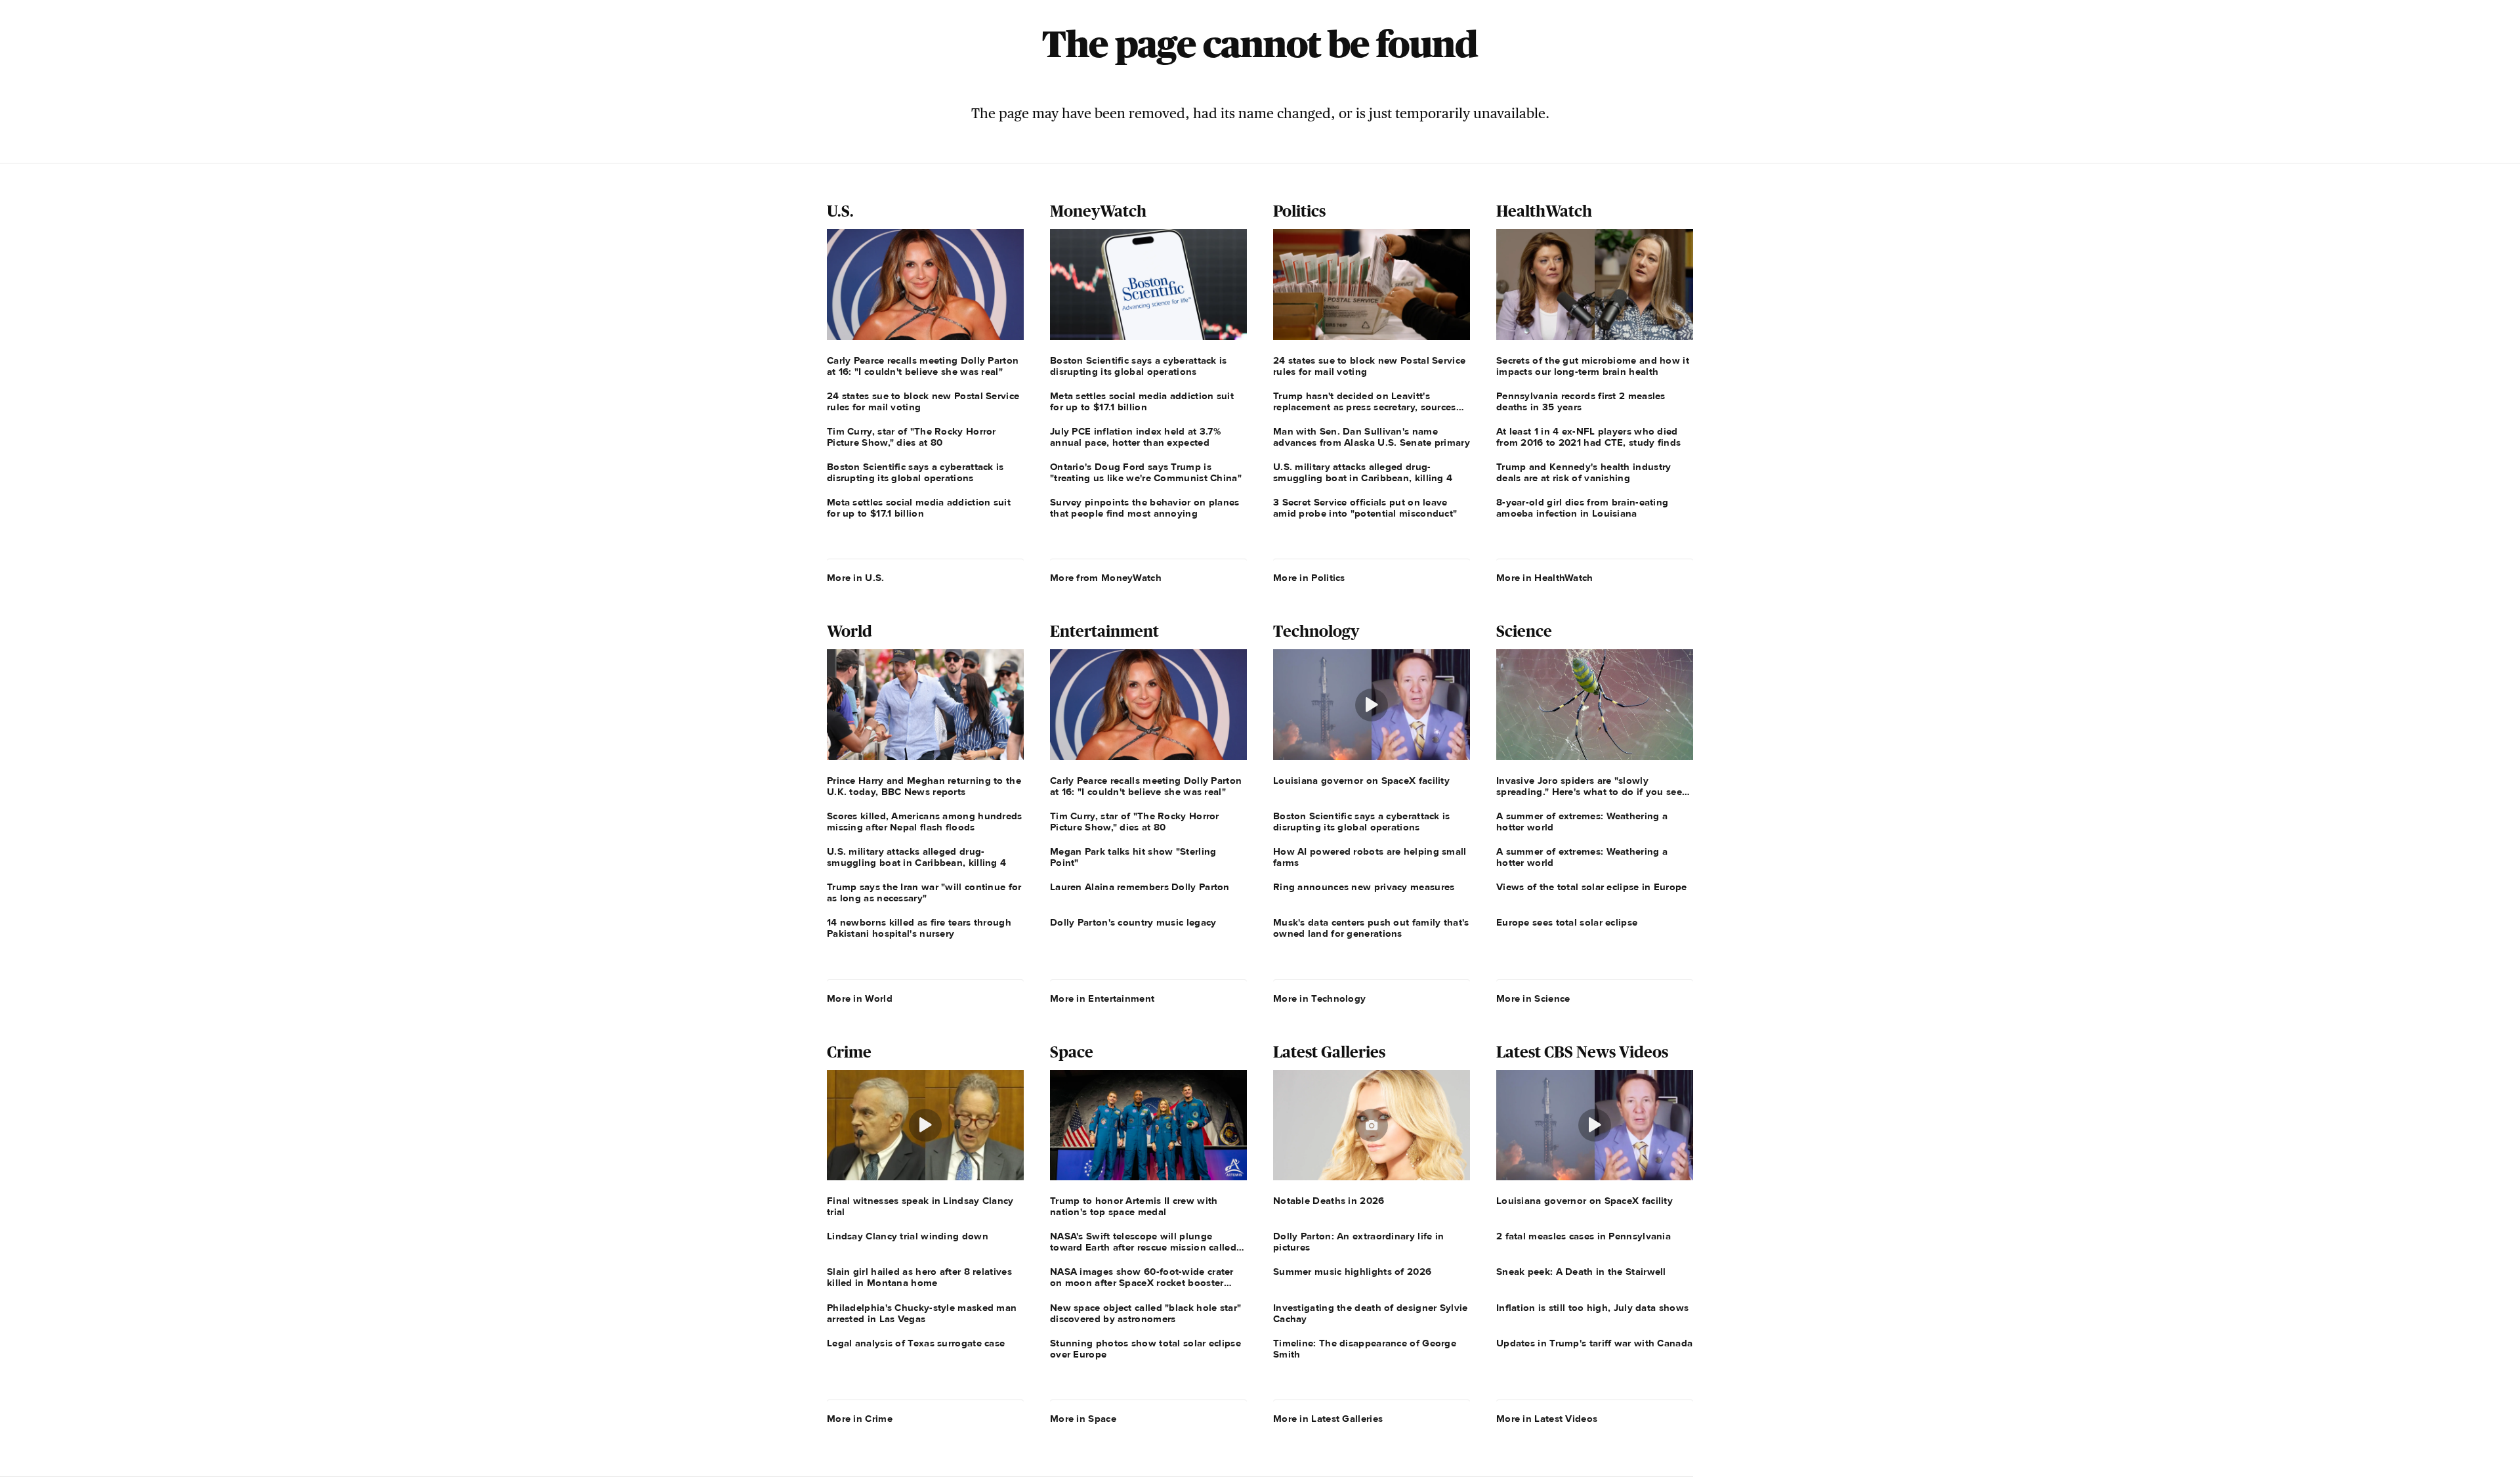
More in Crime (860, 1419)
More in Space (1083, 1419)
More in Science (1533, 998)
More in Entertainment (1102, 998)
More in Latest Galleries (1328, 1419)
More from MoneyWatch (1106, 578)
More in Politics (1309, 578)
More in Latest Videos (1547, 1419)
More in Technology (1319, 998)
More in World (860, 998)
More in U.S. (856, 578)
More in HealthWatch (1545, 578)
